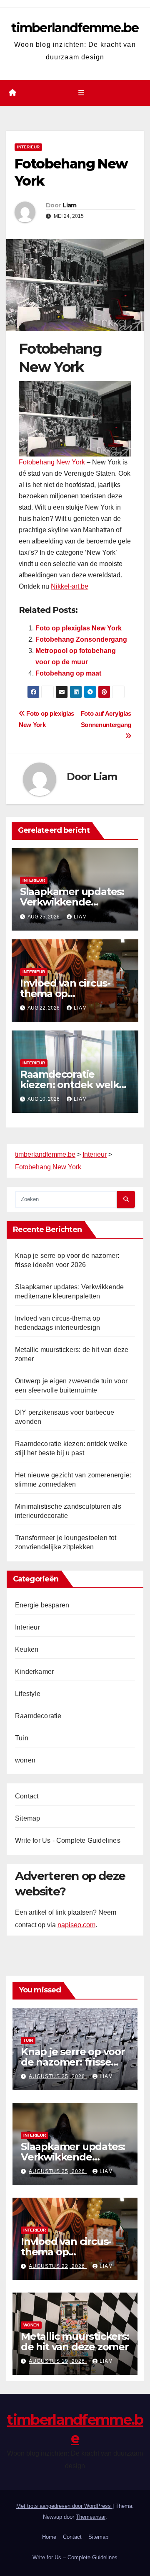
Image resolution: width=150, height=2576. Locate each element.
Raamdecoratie (38, 1716)
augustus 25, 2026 (58, 2076)
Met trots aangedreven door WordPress (64, 2506)
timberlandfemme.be (75, 28)
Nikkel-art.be (70, 586)
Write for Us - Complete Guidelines (68, 1840)
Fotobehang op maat (68, 673)
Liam (69, 205)
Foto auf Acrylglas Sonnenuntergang (106, 719)
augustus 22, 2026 (58, 2266)
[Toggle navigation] (81, 93)
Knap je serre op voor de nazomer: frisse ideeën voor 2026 (73, 2062)
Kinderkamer (34, 1672)
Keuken (27, 1649)
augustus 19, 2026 (58, 2361)
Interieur (28, 147)
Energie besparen (42, 1605)
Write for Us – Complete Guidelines (75, 2557)
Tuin (22, 1738)
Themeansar (91, 2517)
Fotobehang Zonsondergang (81, 639)
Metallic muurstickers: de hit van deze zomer (75, 2341)
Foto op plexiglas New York (79, 628)
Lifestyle (28, 1694)
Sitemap (27, 1818)
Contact (27, 1796)
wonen (25, 1760)
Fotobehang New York (52, 462)
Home (49, 2537)
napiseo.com (76, 1925)
